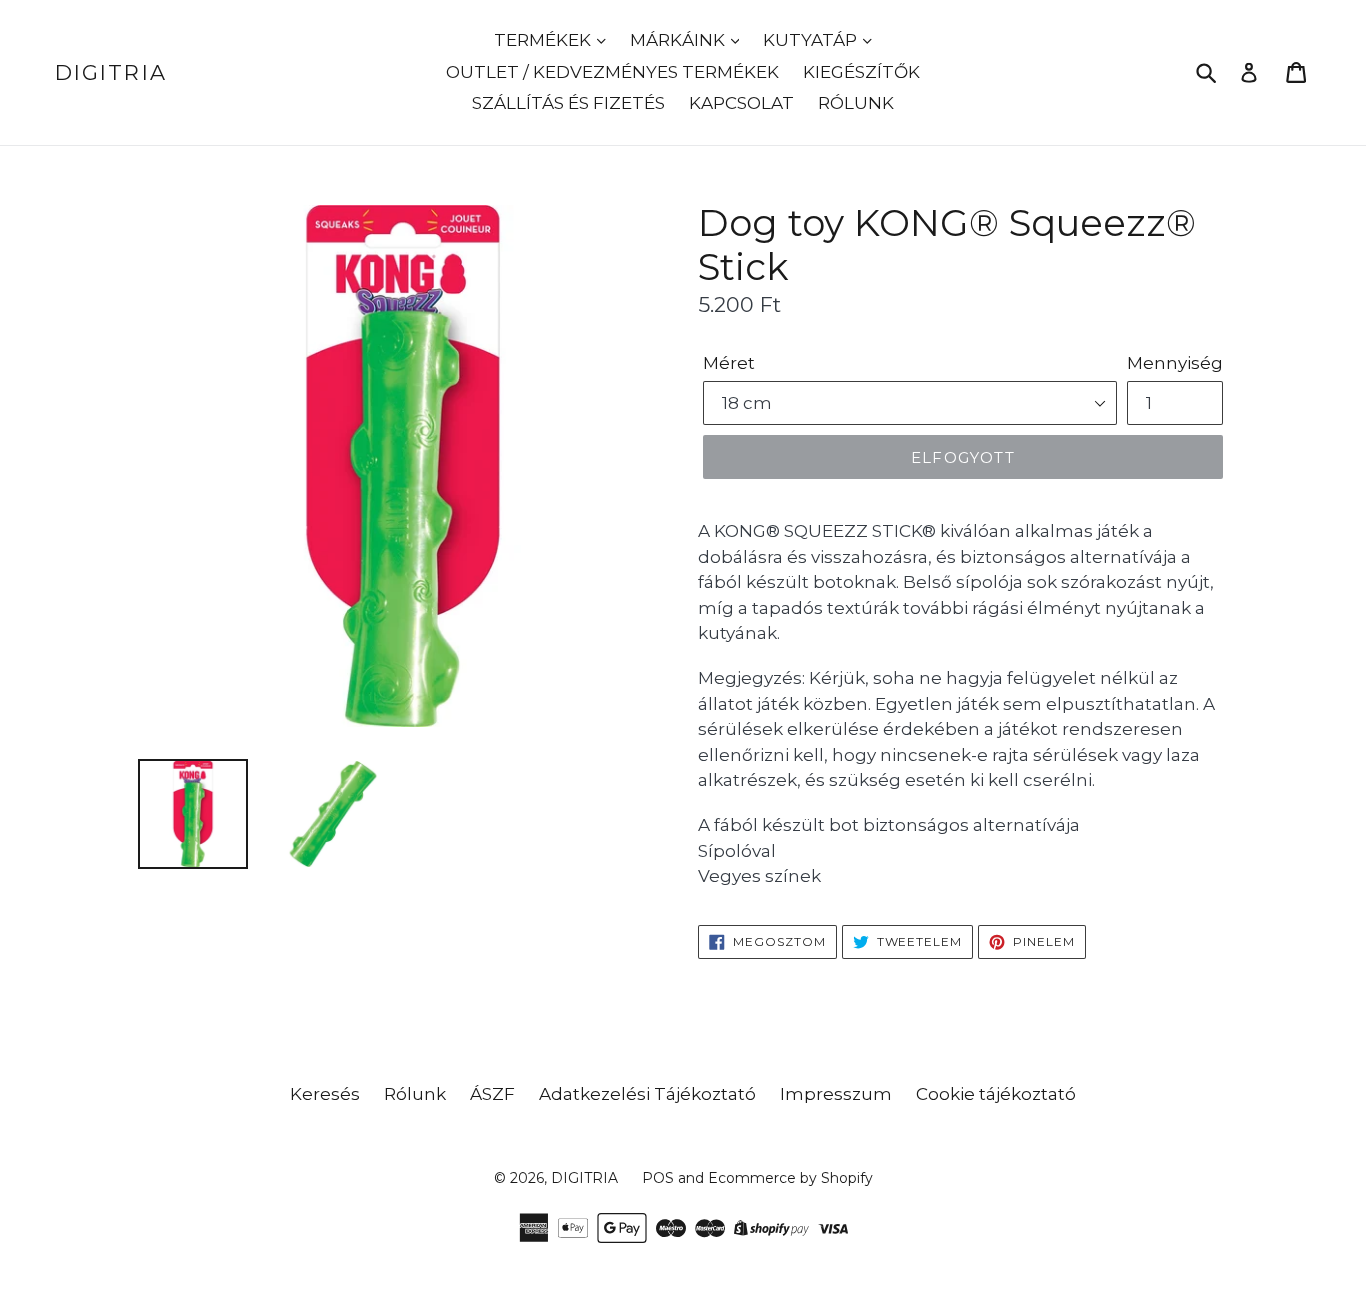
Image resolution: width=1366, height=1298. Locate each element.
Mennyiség (1175, 363)
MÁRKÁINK (679, 40)
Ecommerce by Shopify (790, 1178)
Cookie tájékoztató (996, 1094)
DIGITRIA (111, 72)
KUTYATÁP (812, 40)
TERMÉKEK (544, 40)
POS (658, 1178)
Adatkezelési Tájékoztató (647, 1094)
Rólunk (415, 1094)
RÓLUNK (856, 103)
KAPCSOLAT (741, 103)
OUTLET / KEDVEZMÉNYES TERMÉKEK (612, 72)
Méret (729, 363)
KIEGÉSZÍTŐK (861, 72)
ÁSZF (492, 1094)
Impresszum (836, 1094)
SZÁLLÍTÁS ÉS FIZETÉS (568, 103)
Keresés (325, 1094)
